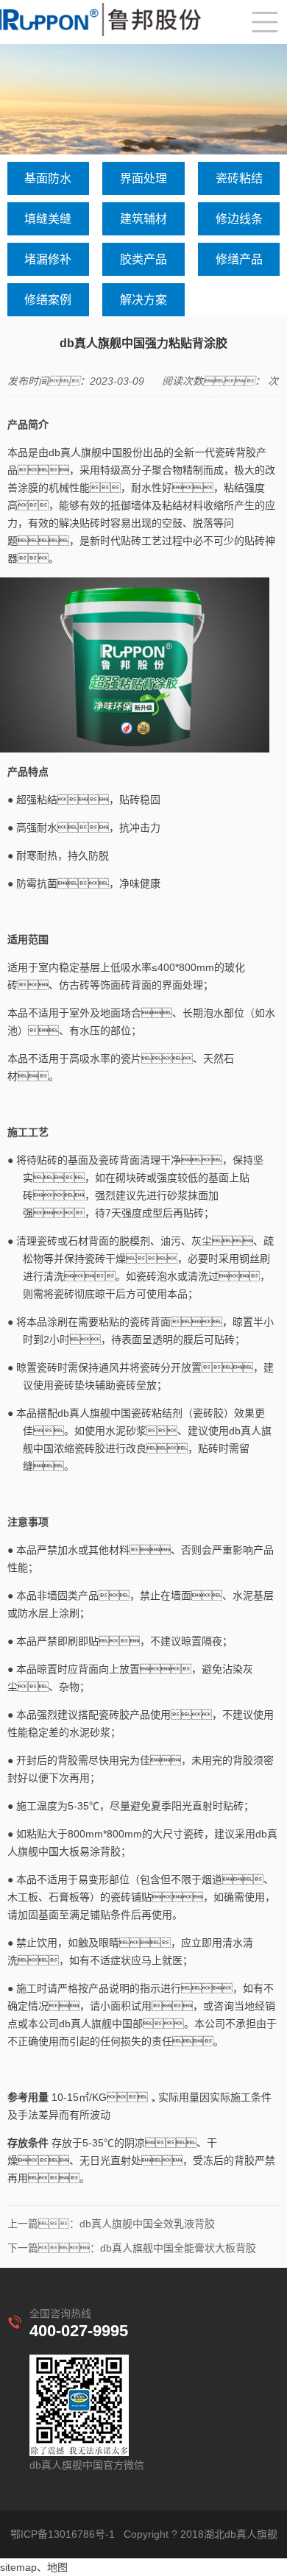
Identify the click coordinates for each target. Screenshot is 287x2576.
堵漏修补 (48, 259)
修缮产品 (239, 259)
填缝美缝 (48, 219)
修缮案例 (48, 300)
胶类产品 (143, 259)
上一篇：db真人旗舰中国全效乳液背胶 (111, 2224)
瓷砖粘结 (239, 178)
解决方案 (143, 300)
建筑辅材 (143, 219)
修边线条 (239, 219)
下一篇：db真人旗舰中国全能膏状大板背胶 (132, 2248)
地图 (57, 2567)
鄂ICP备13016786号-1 (63, 2534)
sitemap (18, 2567)
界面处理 (143, 178)
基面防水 (48, 178)
